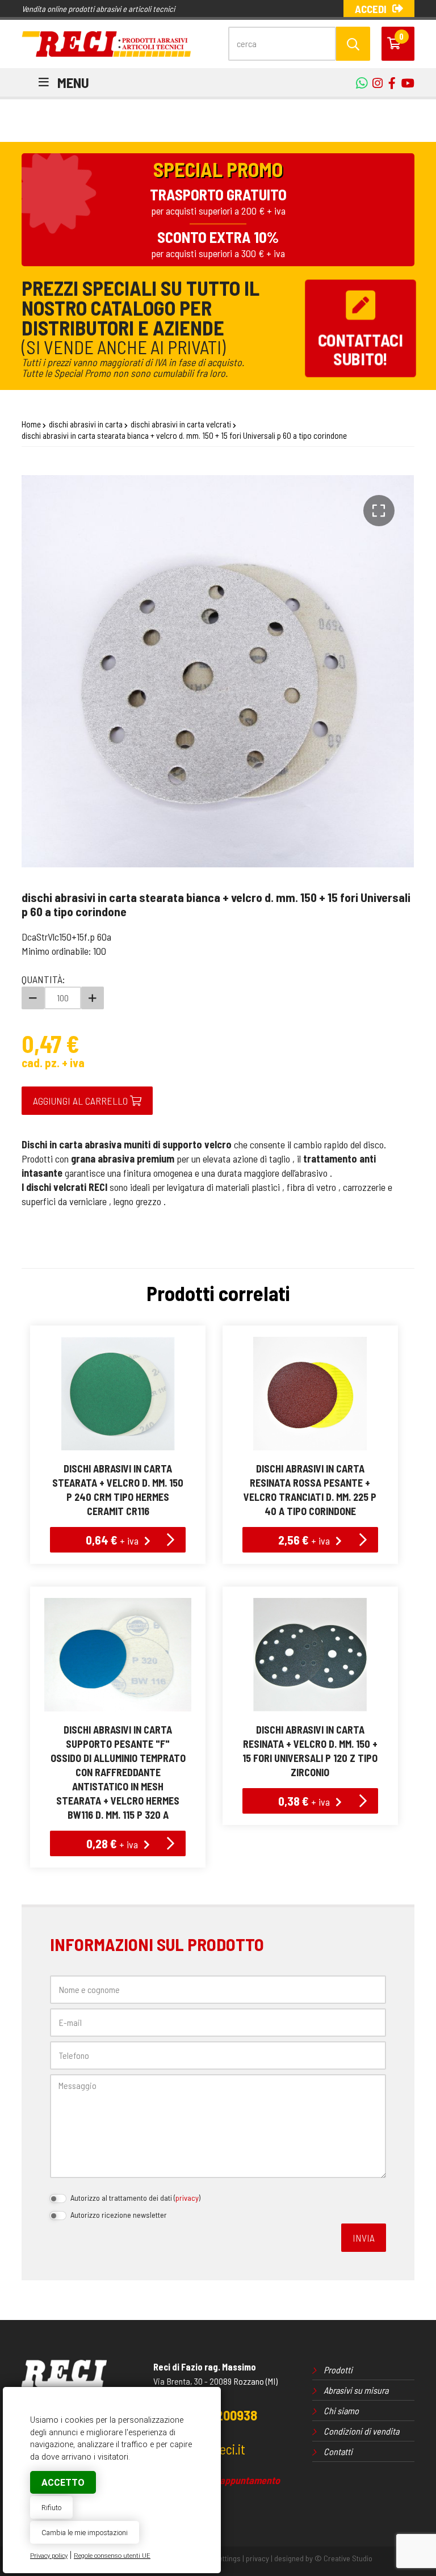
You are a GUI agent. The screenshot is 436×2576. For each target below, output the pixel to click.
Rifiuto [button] (51, 2508)
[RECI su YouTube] (389, 83)
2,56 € (304, 1539)
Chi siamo (341, 2411)
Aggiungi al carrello (81, 1101)
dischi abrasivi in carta (86, 424)
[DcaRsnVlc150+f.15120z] (310, 1655)
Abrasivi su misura (356, 2390)
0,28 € (112, 1843)
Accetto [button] (63, 2483)
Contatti (338, 2451)
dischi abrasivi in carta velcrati (181, 424)
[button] (379, 511)
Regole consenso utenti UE (112, 2556)
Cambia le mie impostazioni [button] (85, 2533)
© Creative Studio (343, 2558)
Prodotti (338, 2370)
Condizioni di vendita (361, 2431)
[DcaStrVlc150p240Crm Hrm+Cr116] (118, 1394)
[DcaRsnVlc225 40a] (310, 1394)
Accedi (371, 9)
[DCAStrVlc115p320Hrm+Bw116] (118, 1655)
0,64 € (112, 1539)
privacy (187, 2198)
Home (31, 424)
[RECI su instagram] (375, 83)
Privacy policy (49, 2556)
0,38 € (304, 1801)
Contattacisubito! (360, 349)
